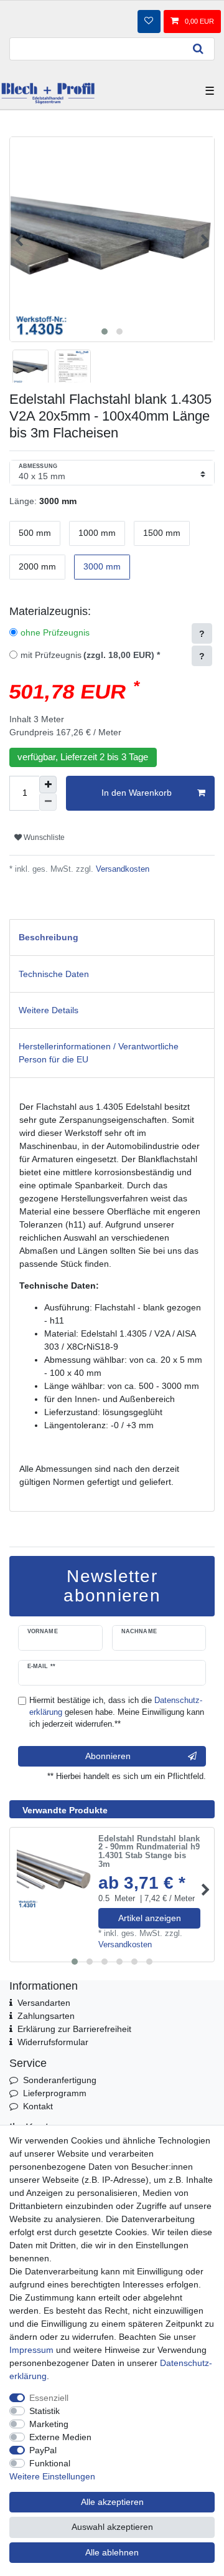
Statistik (44, 2411)
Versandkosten (121, 869)
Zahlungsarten (46, 2016)
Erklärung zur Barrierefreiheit (74, 2029)
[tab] (112, 937)
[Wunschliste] (149, 21)
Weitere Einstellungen (52, 2476)
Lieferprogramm (55, 2093)
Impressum (31, 2350)
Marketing (49, 2424)
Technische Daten (54, 974)
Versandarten (44, 2003)
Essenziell (49, 2398)
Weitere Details (49, 1010)
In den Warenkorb (137, 793)
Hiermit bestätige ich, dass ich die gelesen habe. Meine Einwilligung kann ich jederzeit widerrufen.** (117, 1712)
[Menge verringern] (48, 802)
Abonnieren (108, 1756)
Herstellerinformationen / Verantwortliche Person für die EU (99, 1053)
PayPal (43, 2450)
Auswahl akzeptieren (112, 2527)
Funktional (50, 2463)
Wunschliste (43, 837)
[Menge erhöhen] (48, 785)
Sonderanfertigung (60, 2080)
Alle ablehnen (112, 2552)
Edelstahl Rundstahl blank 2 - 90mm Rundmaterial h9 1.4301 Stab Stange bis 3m (149, 1852)
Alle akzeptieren (112, 2502)
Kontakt (38, 2106)
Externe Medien (60, 2437)
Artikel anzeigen (150, 1918)
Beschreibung (49, 937)
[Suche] (198, 49)
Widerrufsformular (53, 2042)
